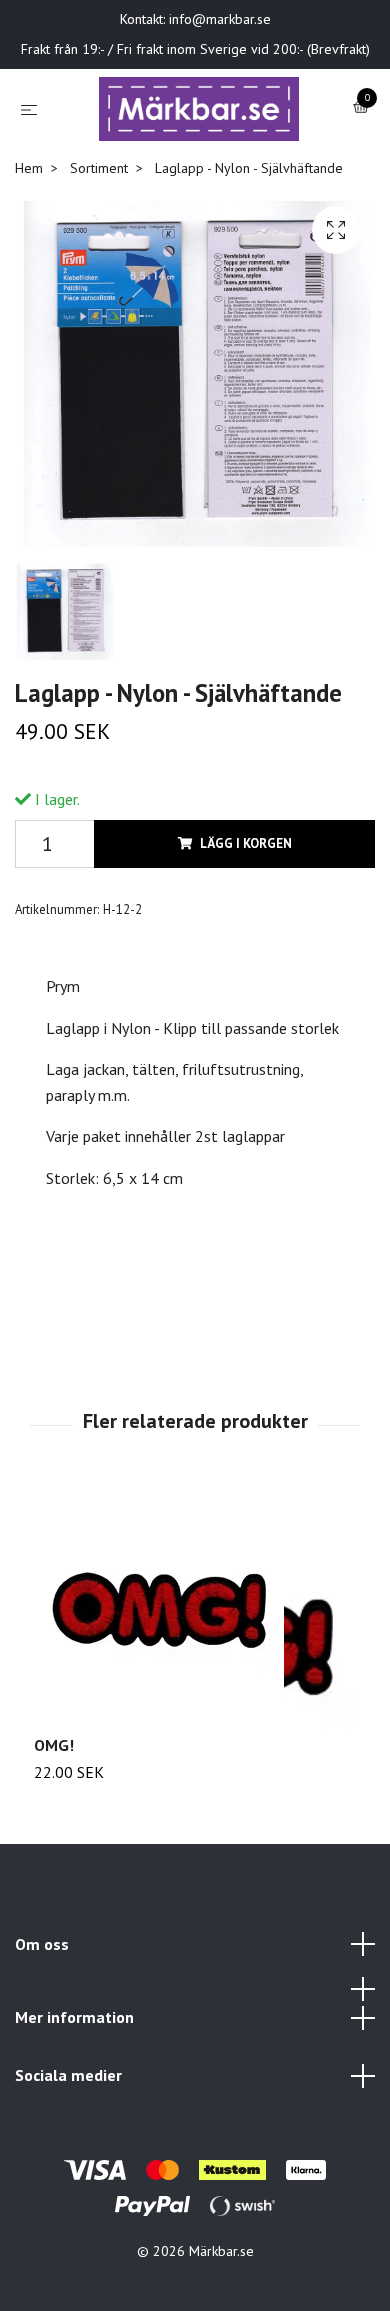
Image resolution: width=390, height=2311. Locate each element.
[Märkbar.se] (216, 127)
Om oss (42, 2005)
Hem (29, 229)
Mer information (74, 2079)
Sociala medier (68, 2136)
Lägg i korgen (246, 905)
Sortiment (99, 229)
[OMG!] (195, 1672)
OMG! (54, 1807)
